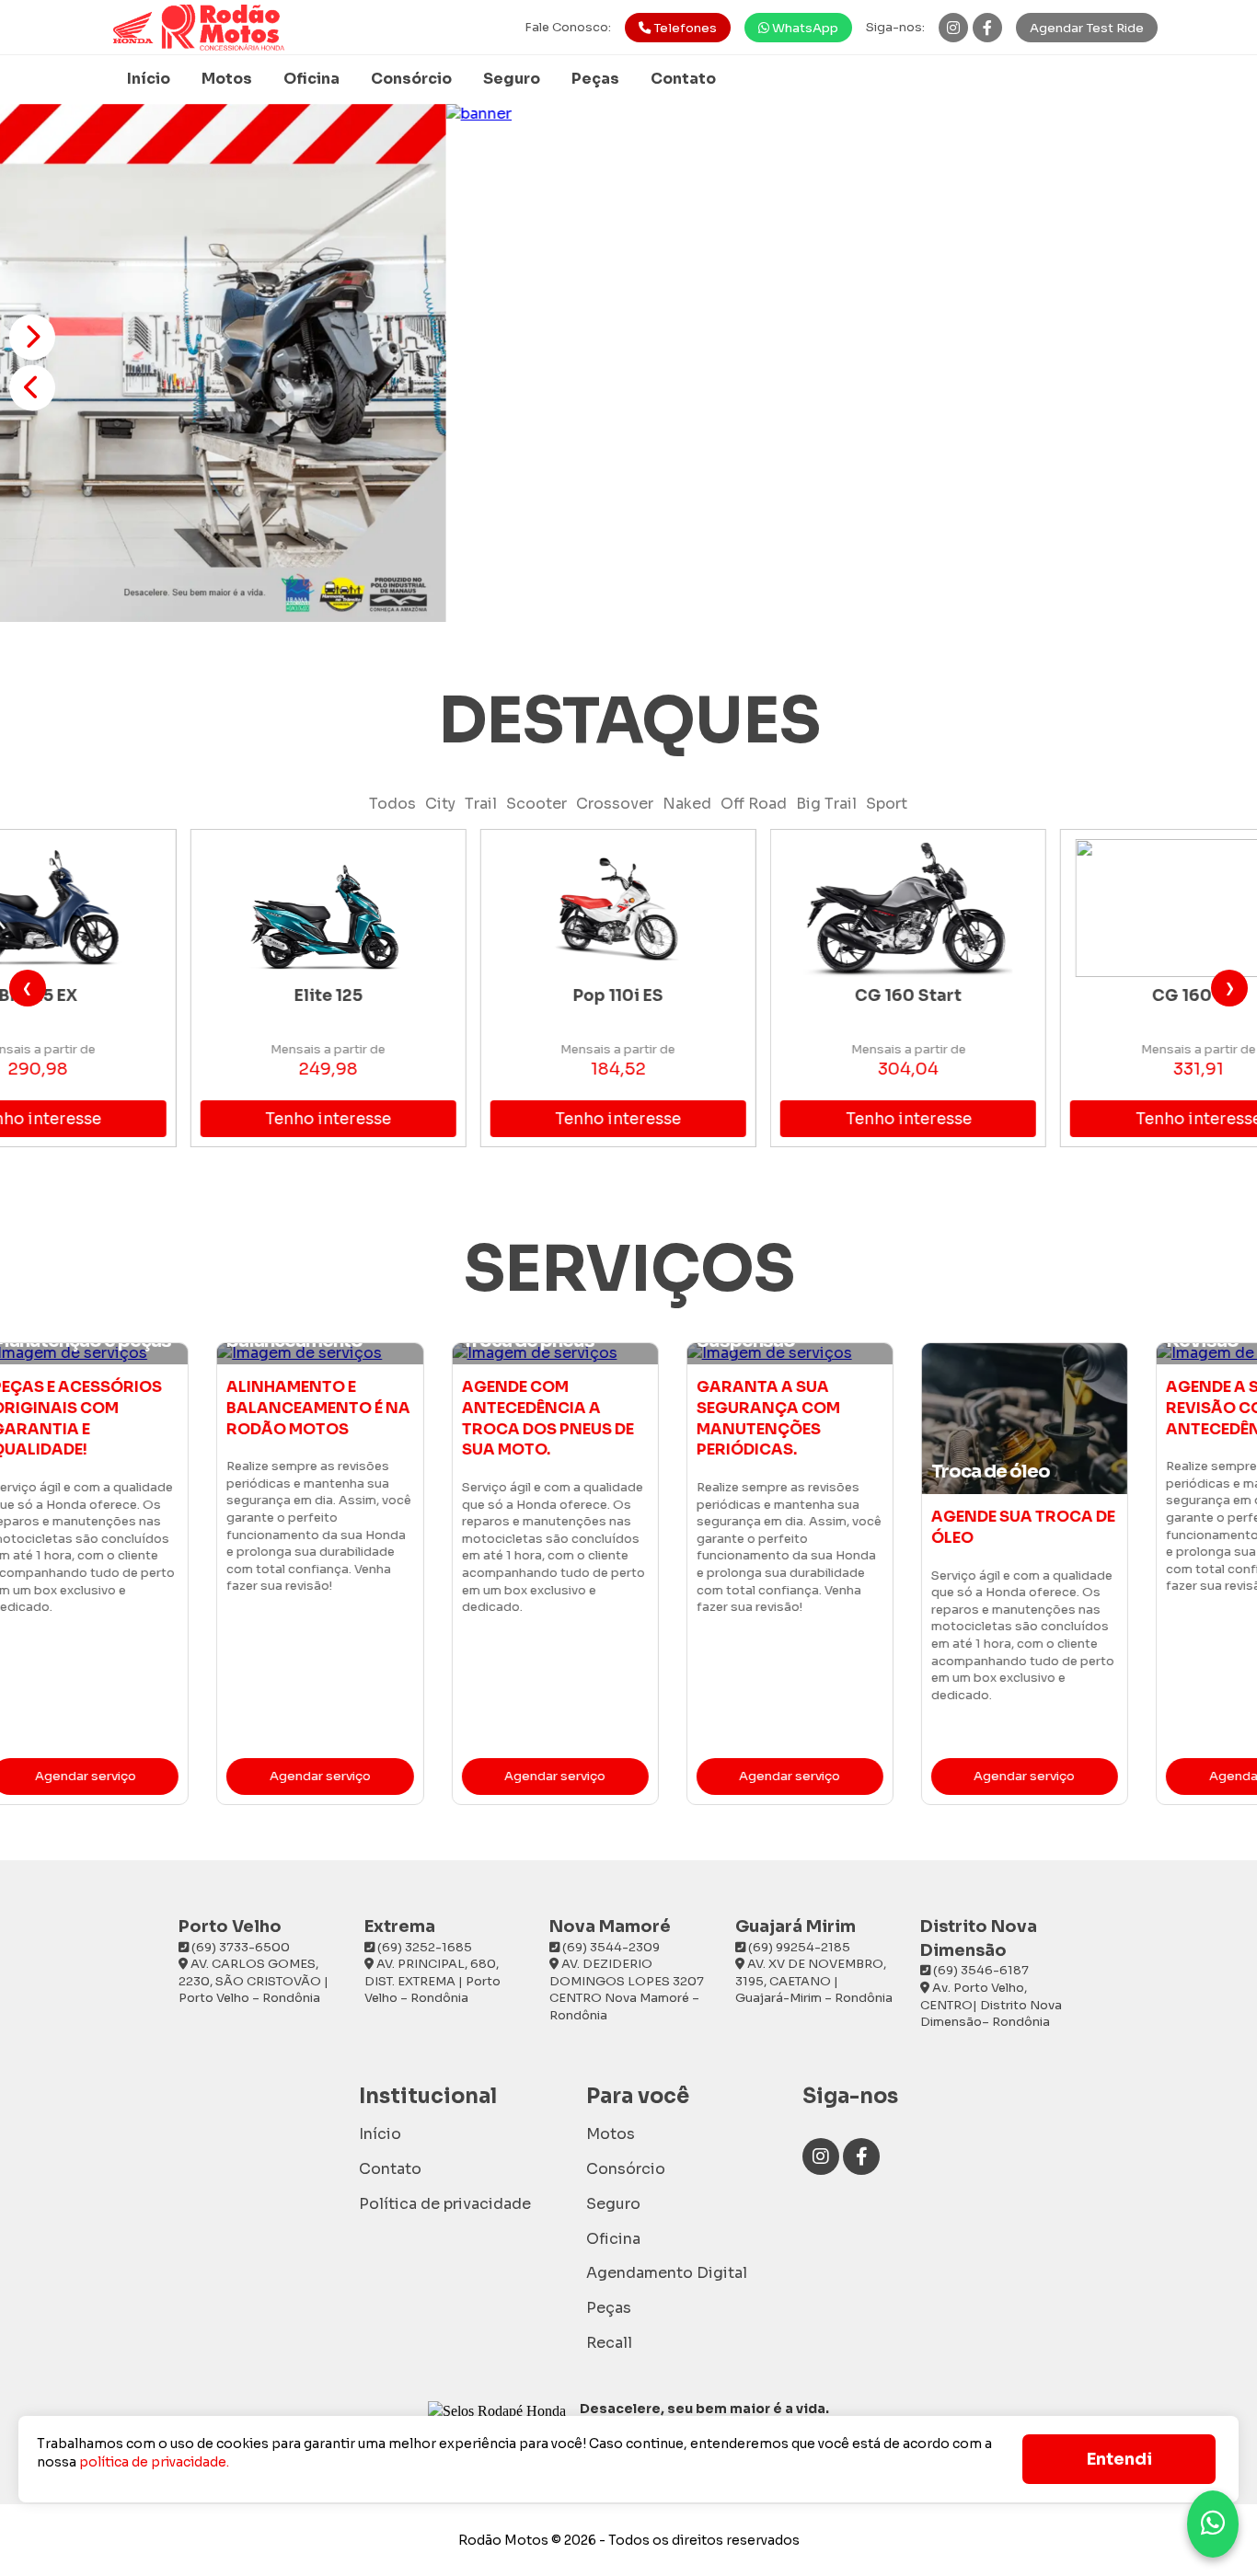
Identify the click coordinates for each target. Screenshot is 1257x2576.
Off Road (754, 804)
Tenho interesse (194, 1119)
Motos (227, 79)
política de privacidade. (154, 2462)
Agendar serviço (159, 1776)
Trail (481, 804)
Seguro (512, 79)
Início (149, 79)
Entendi (1119, 2459)
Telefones (684, 28)
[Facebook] (987, 28)
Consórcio (411, 79)
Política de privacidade (445, 2204)
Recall (609, 2343)
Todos (392, 804)
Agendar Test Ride (1087, 28)
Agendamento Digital (667, 2273)
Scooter (536, 804)
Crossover (615, 804)
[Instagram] (953, 28)
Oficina (311, 79)
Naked (687, 804)
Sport (887, 804)
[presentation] (28, 988)
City (440, 804)
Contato (683, 79)
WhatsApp (804, 28)
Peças (595, 79)
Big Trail (826, 804)
